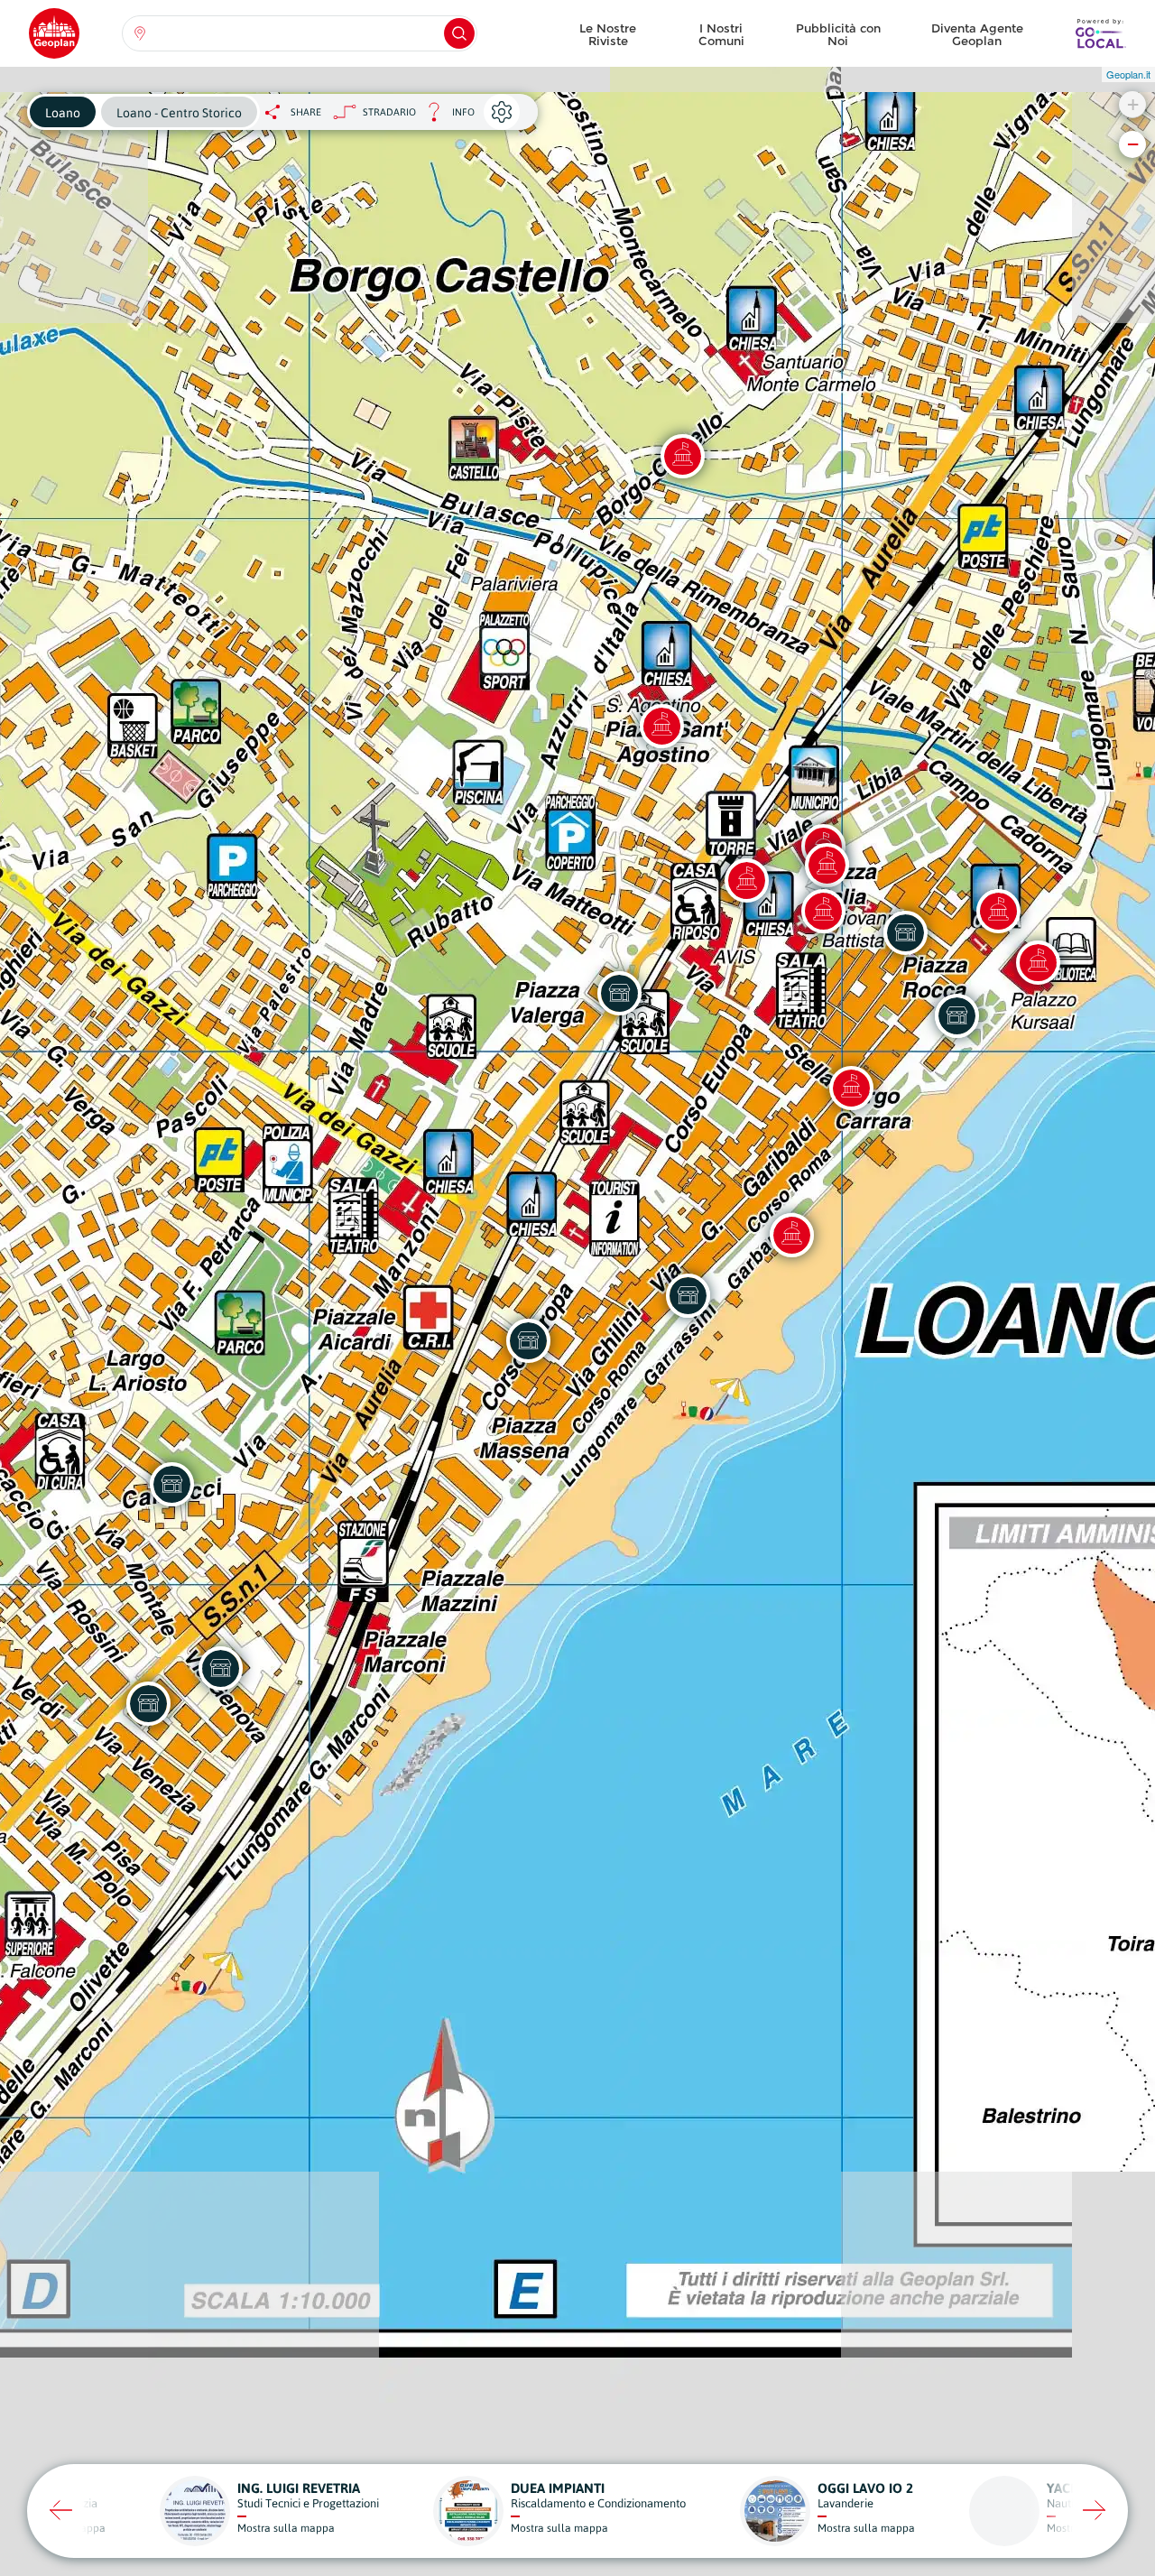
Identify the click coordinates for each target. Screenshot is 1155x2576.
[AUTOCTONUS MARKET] (148, 1703)
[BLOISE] (220, 1668)
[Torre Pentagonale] (746, 880)
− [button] (1133, 144)
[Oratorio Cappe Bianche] (998, 911)
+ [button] (1133, 104)
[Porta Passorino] (851, 1088)
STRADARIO (389, 112)
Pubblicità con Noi (838, 34)
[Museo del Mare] (1038, 962)
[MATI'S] (905, 932)
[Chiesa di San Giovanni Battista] (823, 911)
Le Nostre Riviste (608, 34)
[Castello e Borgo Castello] (682, 456)
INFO (445, 117)
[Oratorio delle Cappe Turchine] (827, 865)
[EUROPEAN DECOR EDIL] (528, 1340)
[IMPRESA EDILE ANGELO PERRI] (171, 1484)
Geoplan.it (1128, 74)
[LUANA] (619, 993)
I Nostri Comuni (721, 34)
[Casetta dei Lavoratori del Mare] (791, 1235)
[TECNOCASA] (956, 1015)
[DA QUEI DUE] (688, 1295)
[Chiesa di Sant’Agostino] (661, 726)
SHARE (306, 112)
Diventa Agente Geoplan (977, 34)
